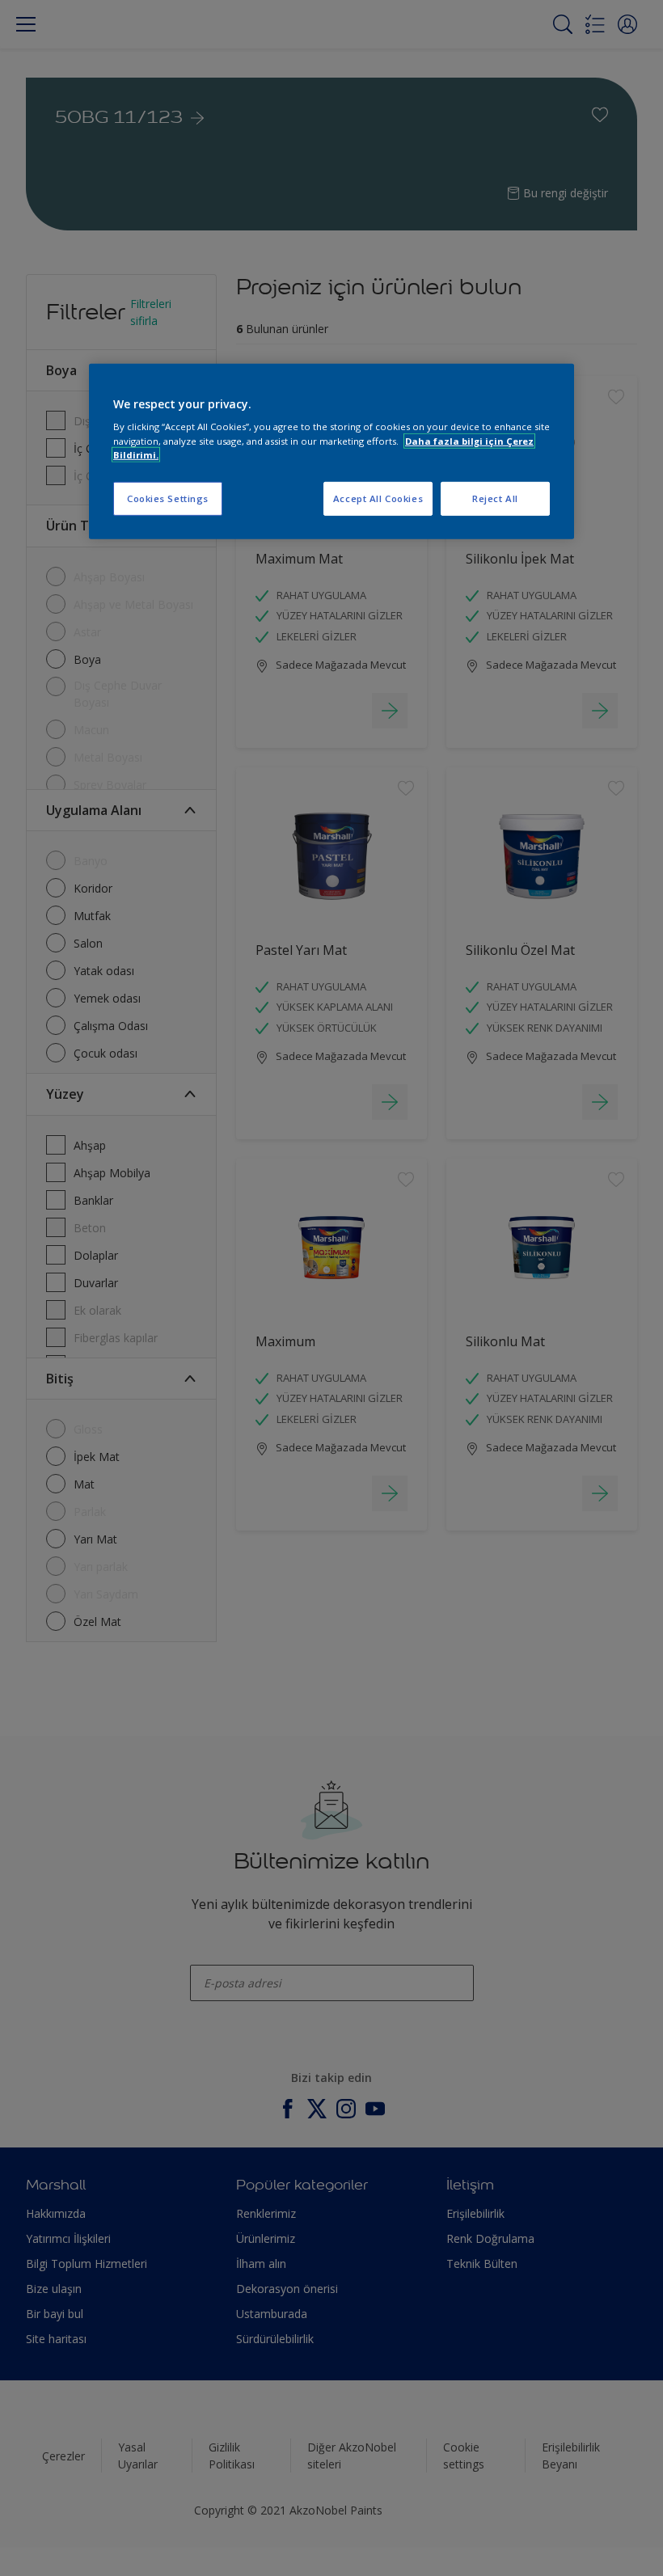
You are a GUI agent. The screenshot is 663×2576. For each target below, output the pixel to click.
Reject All (495, 498)
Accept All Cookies (378, 498)
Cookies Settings (168, 498)
